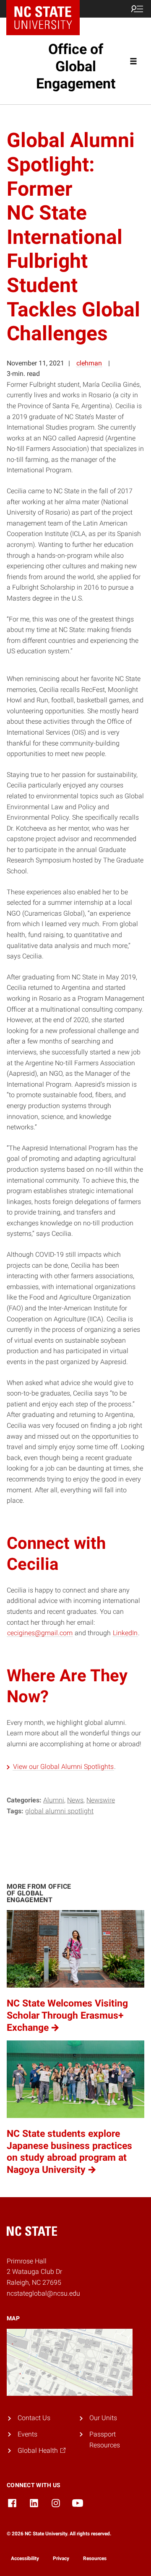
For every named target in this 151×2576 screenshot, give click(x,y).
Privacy (61, 2558)
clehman (89, 363)
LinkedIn (125, 1633)
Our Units (103, 2418)
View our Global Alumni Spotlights (63, 1767)
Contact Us (34, 2418)
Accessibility (25, 2558)
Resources (95, 2558)
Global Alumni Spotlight (59, 1811)
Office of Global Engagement (76, 66)
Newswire (101, 1800)
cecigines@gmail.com (40, 1633)
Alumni (54, 1800)
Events (27, 2434)
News (75, 1800)
